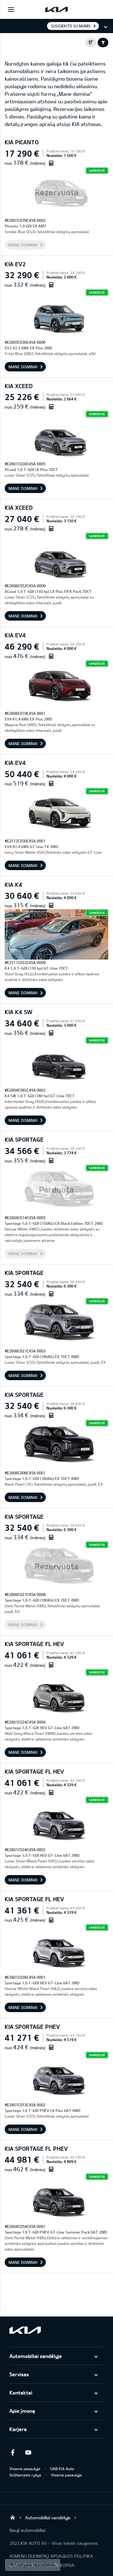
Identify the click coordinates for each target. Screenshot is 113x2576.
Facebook (13, 2453)
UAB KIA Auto (62, 2469)
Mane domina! (23, 245)
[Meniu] (11, 9)
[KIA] (56, 9)
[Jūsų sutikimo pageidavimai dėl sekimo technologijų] (33, 2565)
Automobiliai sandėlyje (36, 2356)
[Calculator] (51, 163)
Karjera (18, 2429)
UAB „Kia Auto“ (13, 2517)
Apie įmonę (22, 2411)
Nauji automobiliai (27, 2530)
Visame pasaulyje (25, 2469)
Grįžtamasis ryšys (25, 2475)
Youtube (28, 2453)
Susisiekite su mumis (71, 26)
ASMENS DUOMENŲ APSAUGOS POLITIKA (51, 2556)
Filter (103, 43)
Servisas (19, 2374)
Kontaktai (21, 2392)
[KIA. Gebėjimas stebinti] (25, 2330)
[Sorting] (91, 43)
